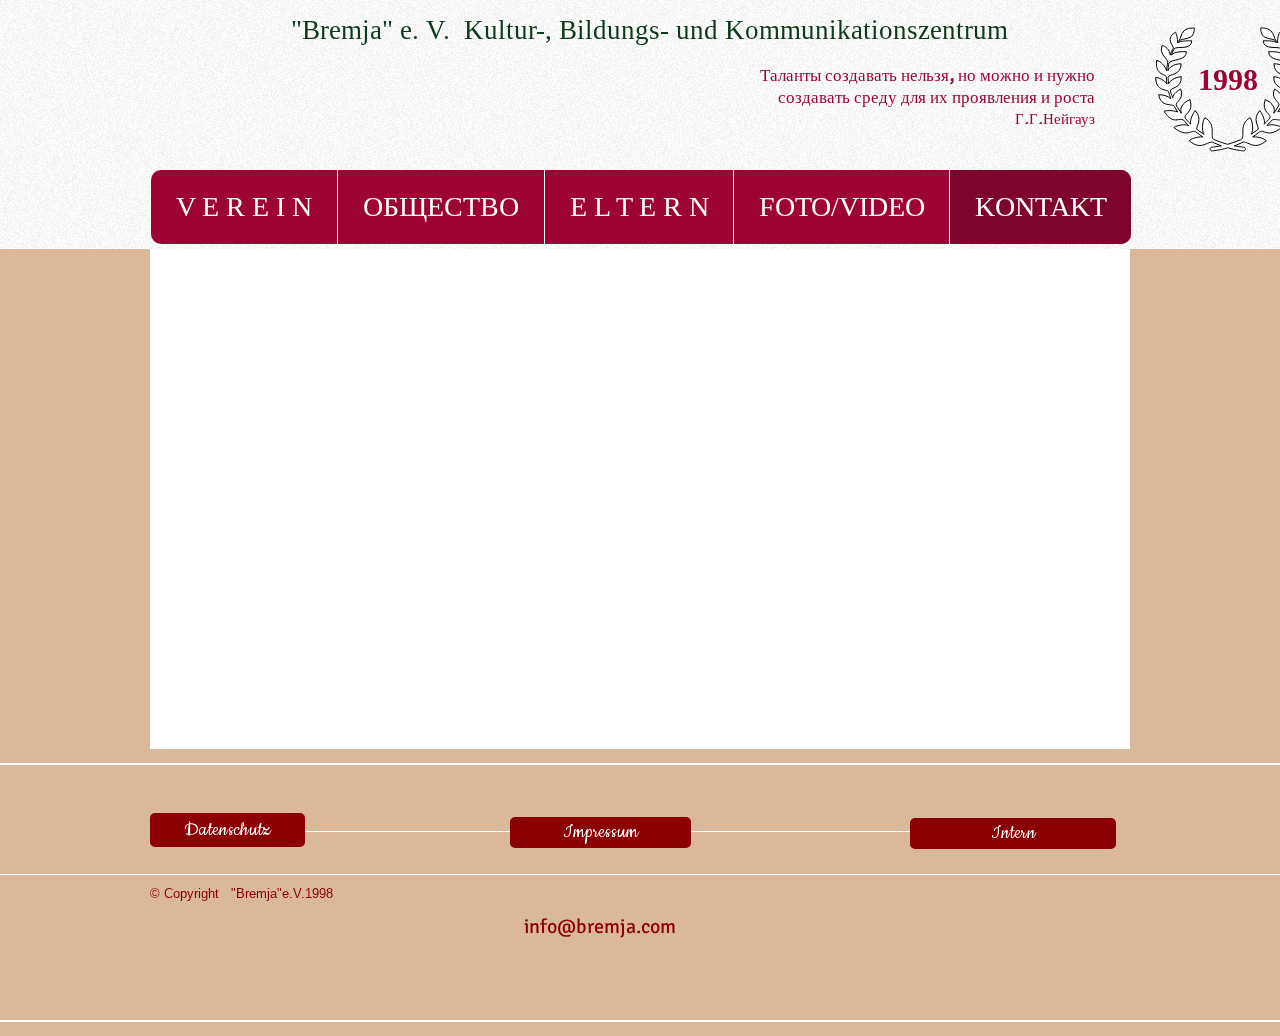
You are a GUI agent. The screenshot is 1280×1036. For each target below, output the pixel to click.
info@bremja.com (600, 926)
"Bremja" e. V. (377, 30)
